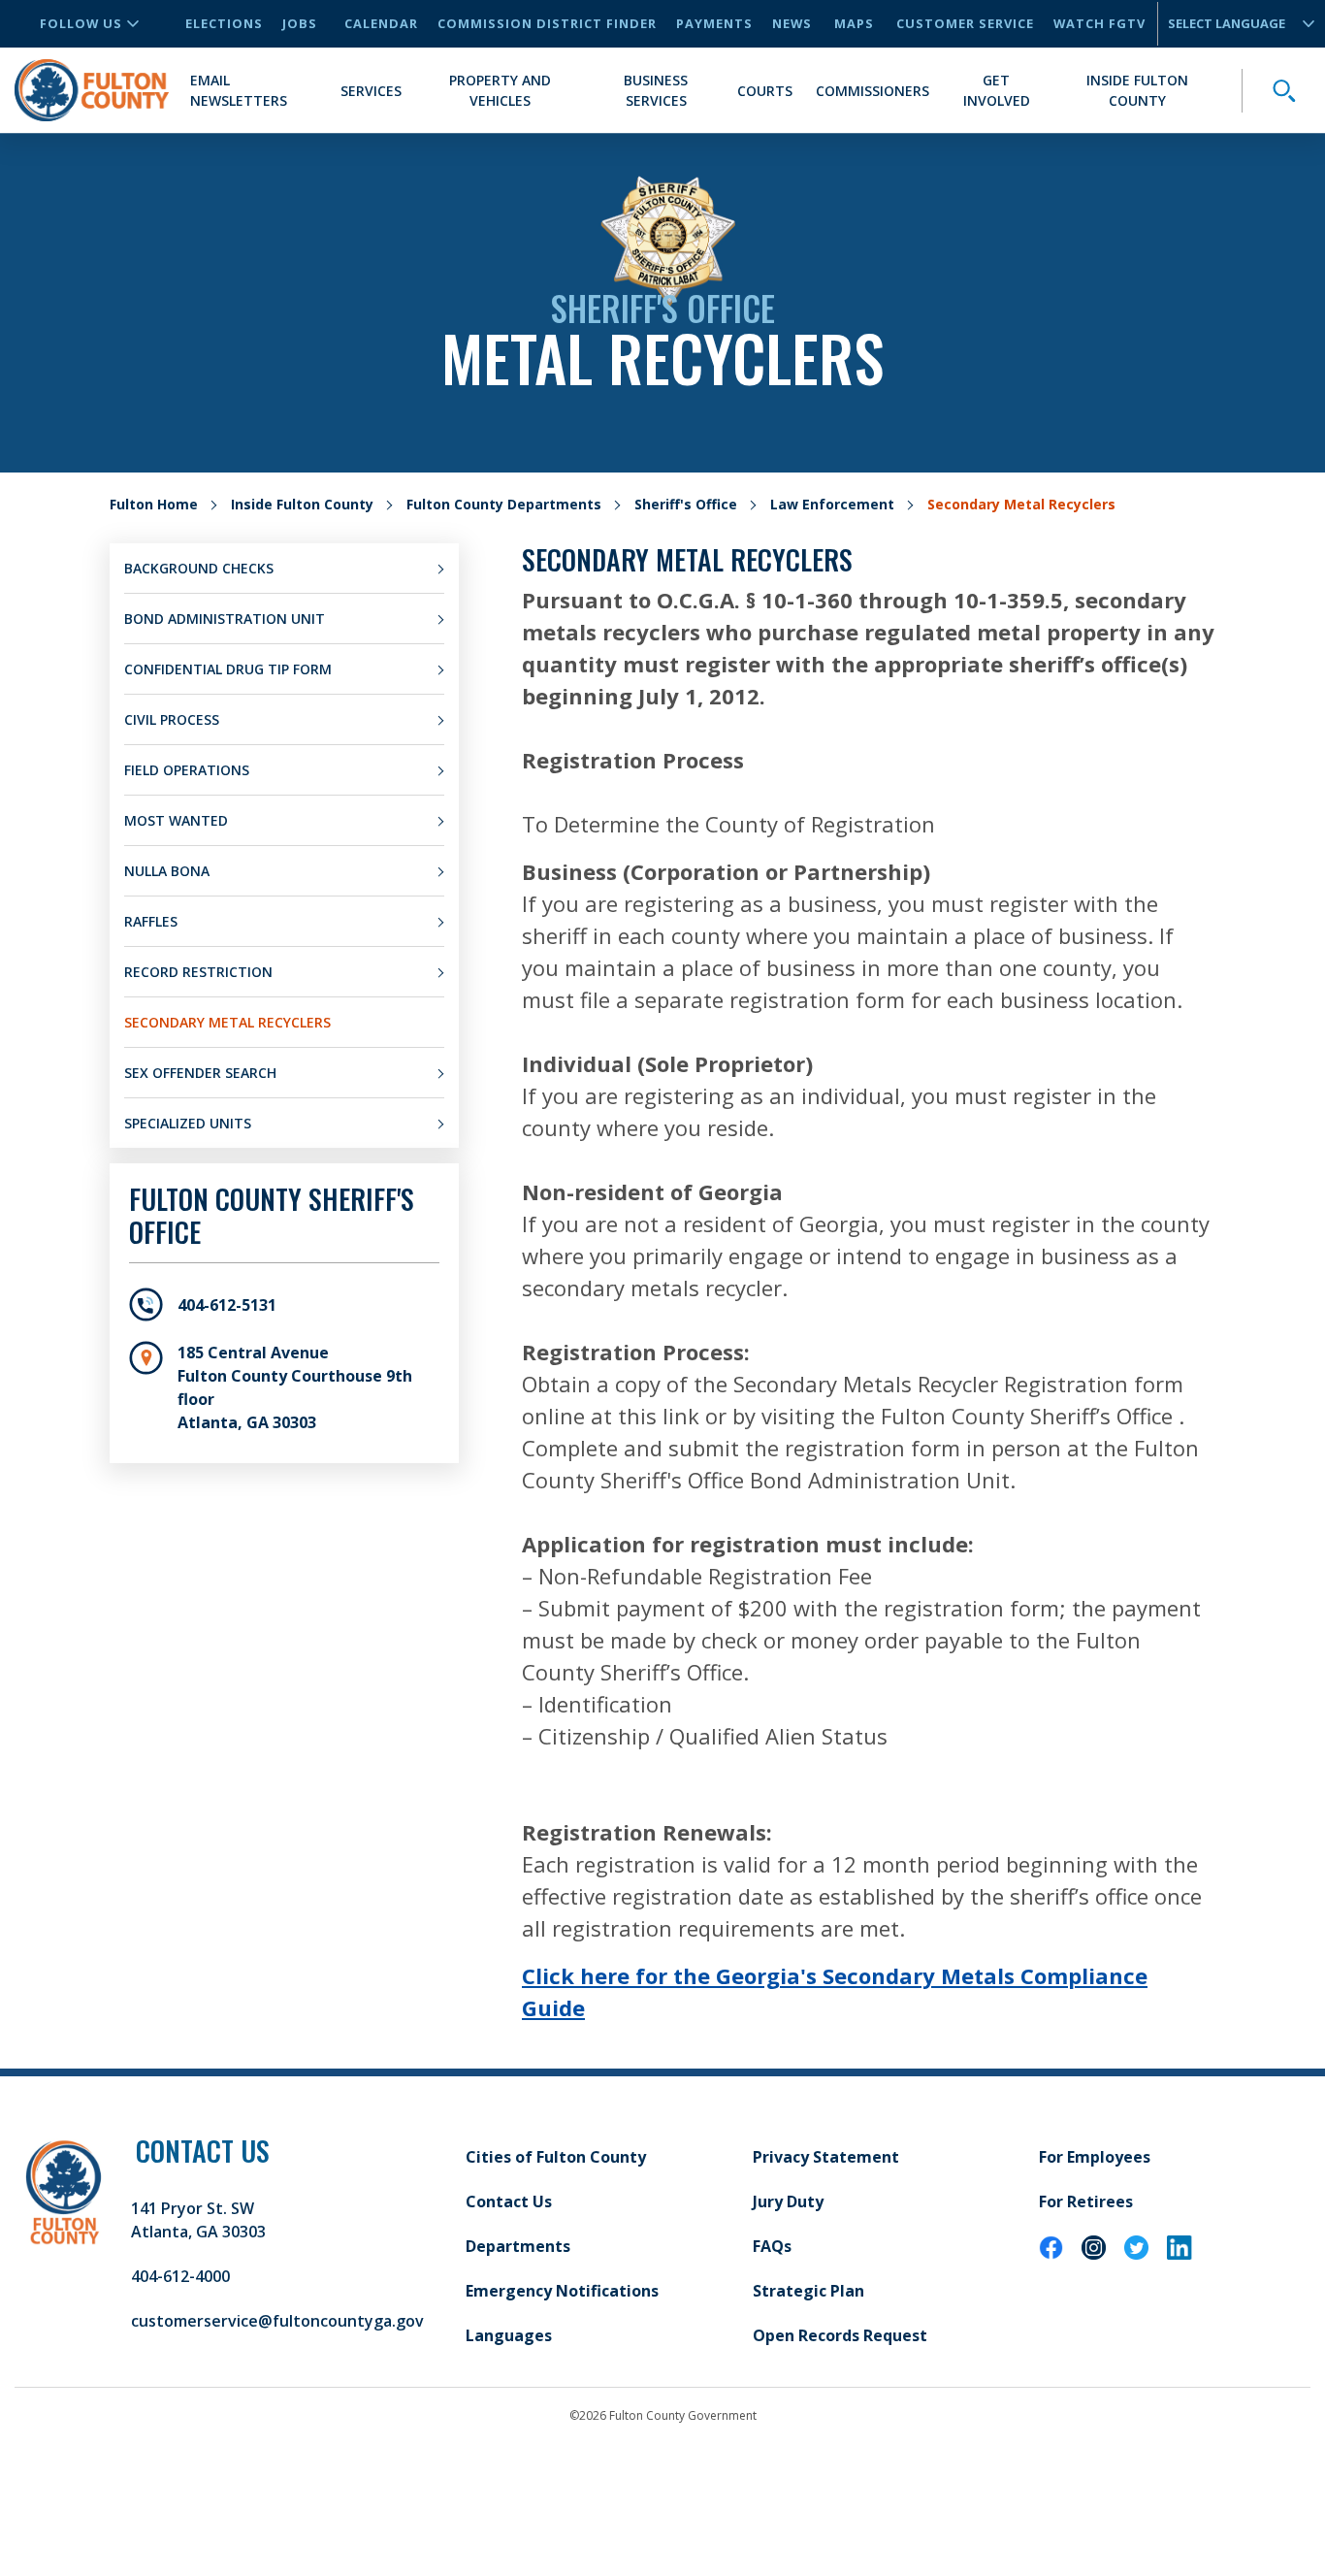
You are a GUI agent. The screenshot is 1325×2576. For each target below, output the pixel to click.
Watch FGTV (1099, 23)
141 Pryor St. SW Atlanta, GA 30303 (198, 2220)
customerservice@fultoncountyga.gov (277, 2321)
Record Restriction (198, 972)
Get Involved (997, 90)
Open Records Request (840, 2335)
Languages (509, 2335)
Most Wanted (176, 820)
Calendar (381, 23)
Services (371, 91)
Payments (714, 23)
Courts (765, 91)
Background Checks (199, 568)
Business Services (656, 90)
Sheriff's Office (686, 504)
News (792, 23)
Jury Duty (788, 2201)
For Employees (1095, 2157)
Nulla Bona (167, 871)
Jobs (300, 23)
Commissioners (873, 91)
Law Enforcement (832, 504)
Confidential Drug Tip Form (228, 669)
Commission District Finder (547, 23)
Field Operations (187, 770)
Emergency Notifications (562, 2291)
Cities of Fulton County (556, 2157)
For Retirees (1086, 2201)
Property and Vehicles (500, 90)
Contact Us (509, 2201)
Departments (518, 2246)
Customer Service (965, 23)
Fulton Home (154, 504)
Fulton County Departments (504, 504)
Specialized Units (188, 1123)
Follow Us (81, 23)
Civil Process (172, 719)
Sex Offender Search (200, 1073)
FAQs (772, 2246)
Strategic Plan (808, 2291)
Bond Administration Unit (225, 619)
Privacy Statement (826, 2157)
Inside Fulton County (1137, 90)
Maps (854, 23)
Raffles (151, 921)
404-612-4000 (180, 2276)
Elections (224, 23)
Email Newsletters (239, 90)
